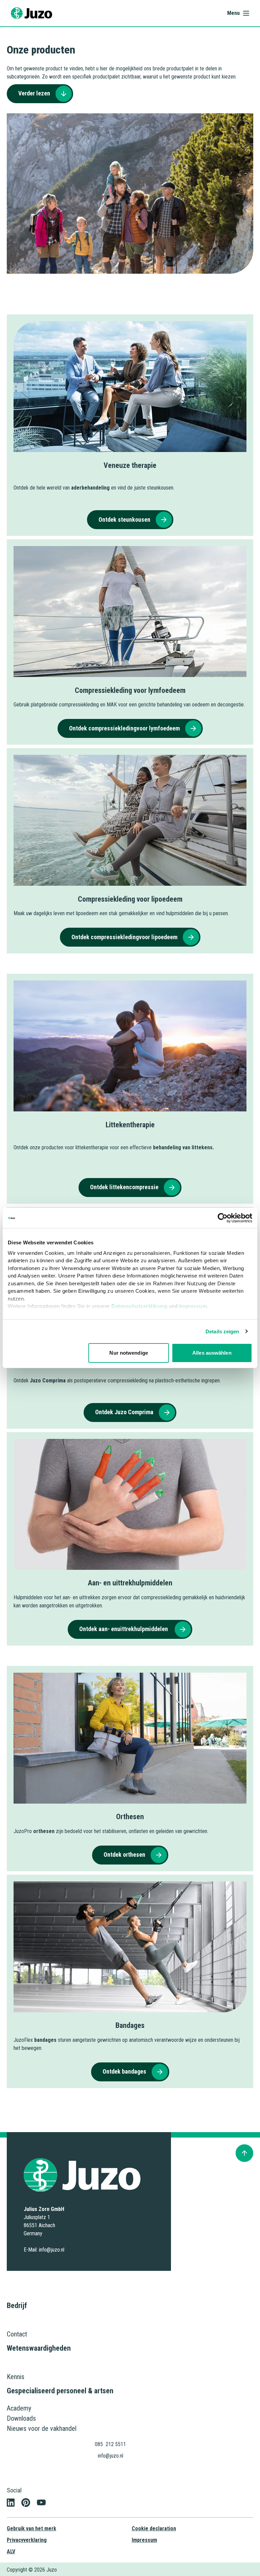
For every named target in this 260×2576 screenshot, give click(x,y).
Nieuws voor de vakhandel (42, 2428)
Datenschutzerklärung (139, 1306)
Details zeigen (222, 1331)
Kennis (16, 2377)
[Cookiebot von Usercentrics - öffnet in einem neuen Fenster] (223, 1218)
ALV (11, 2551)
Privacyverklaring (27, 2540)
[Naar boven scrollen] (244, 2153)
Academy (19, 2408)
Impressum (193, 1306)
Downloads (21, 2418)
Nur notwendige (128, 1353)
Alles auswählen (212, 1353)
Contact (17, 2334)
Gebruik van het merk (31, 2528)
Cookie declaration (154, 2528)
